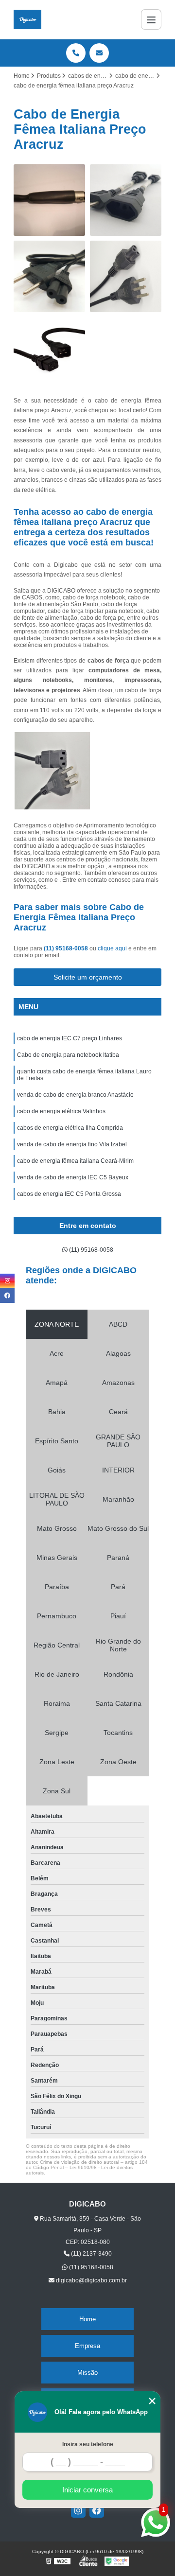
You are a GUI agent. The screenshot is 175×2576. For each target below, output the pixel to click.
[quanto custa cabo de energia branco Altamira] (49, 200)
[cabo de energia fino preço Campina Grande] (49, 276)
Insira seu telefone (88, 2444)
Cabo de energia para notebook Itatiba (68, 1055)
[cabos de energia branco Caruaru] (49, 353)
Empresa (87, 2346)
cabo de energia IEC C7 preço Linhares (70, 1038)
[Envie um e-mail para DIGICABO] (99, 53)
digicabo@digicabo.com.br (91, 2280)
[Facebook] (97, 2510)
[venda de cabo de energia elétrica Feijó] (126, 200)
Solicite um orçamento (88, 977)
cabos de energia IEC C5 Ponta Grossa (69, 1194)
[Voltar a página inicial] (27, 19)
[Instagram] (78, 2510)
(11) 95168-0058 (67, 948)
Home (87, 2319)
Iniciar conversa (87, 2490)
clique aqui (112, 948)
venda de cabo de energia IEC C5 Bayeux (73, 1177)
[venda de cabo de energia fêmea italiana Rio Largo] (126, 276)
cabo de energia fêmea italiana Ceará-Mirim (75, 1161)
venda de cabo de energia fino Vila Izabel (72, 1144)
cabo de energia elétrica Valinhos (61, 1111)
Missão (87, 2373)
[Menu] (151, 19)
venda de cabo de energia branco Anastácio (75, 1095)
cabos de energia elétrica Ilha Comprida (70, 1128)
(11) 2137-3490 (91, 2254)
